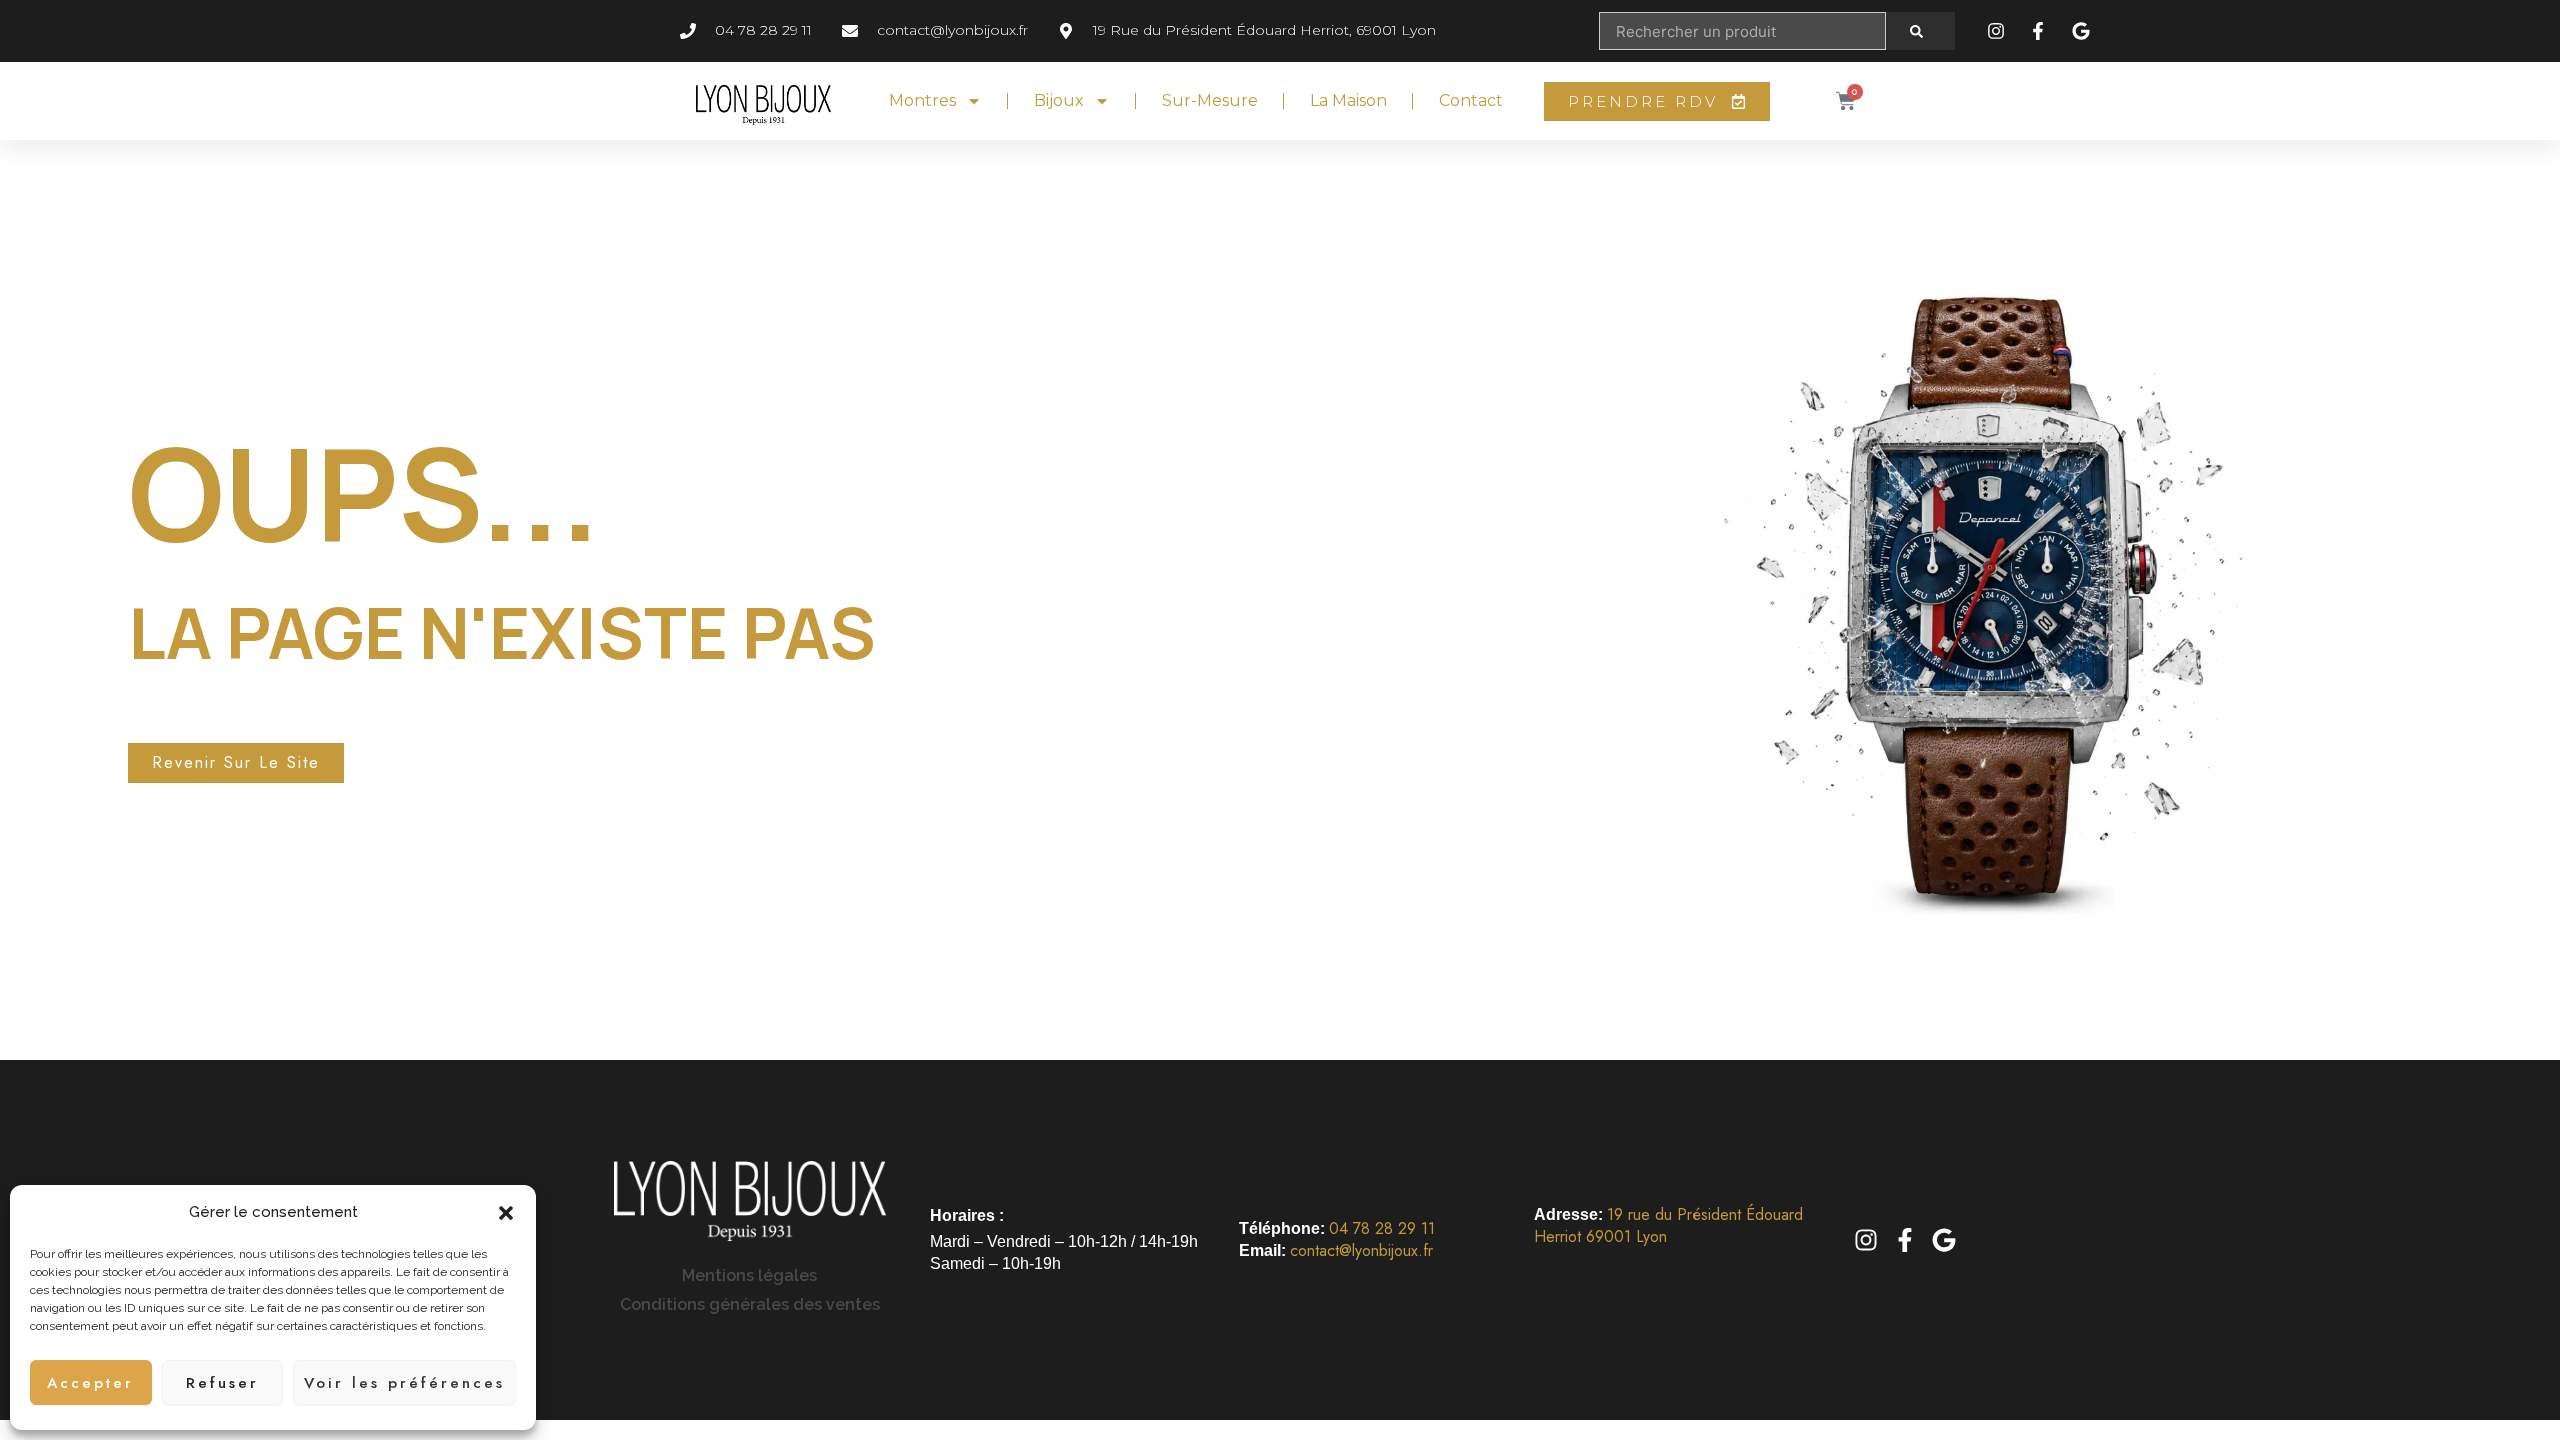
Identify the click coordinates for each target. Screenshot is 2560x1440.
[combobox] (1742, 31)
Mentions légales (749, 1275)
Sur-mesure (1210, 100)
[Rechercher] (1920, 31)
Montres (922, 100)
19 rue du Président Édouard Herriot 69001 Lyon (1668, 1225)
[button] (506, 1213)
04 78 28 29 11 (1382, 1228)
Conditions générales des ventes (750, 1304)
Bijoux (1059, 100)
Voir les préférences (404, 1383)
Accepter (90, 1383)
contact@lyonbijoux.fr (1361, 1250)
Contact (1471, 100)
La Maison (1348, 100)
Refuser (222, 1383)
